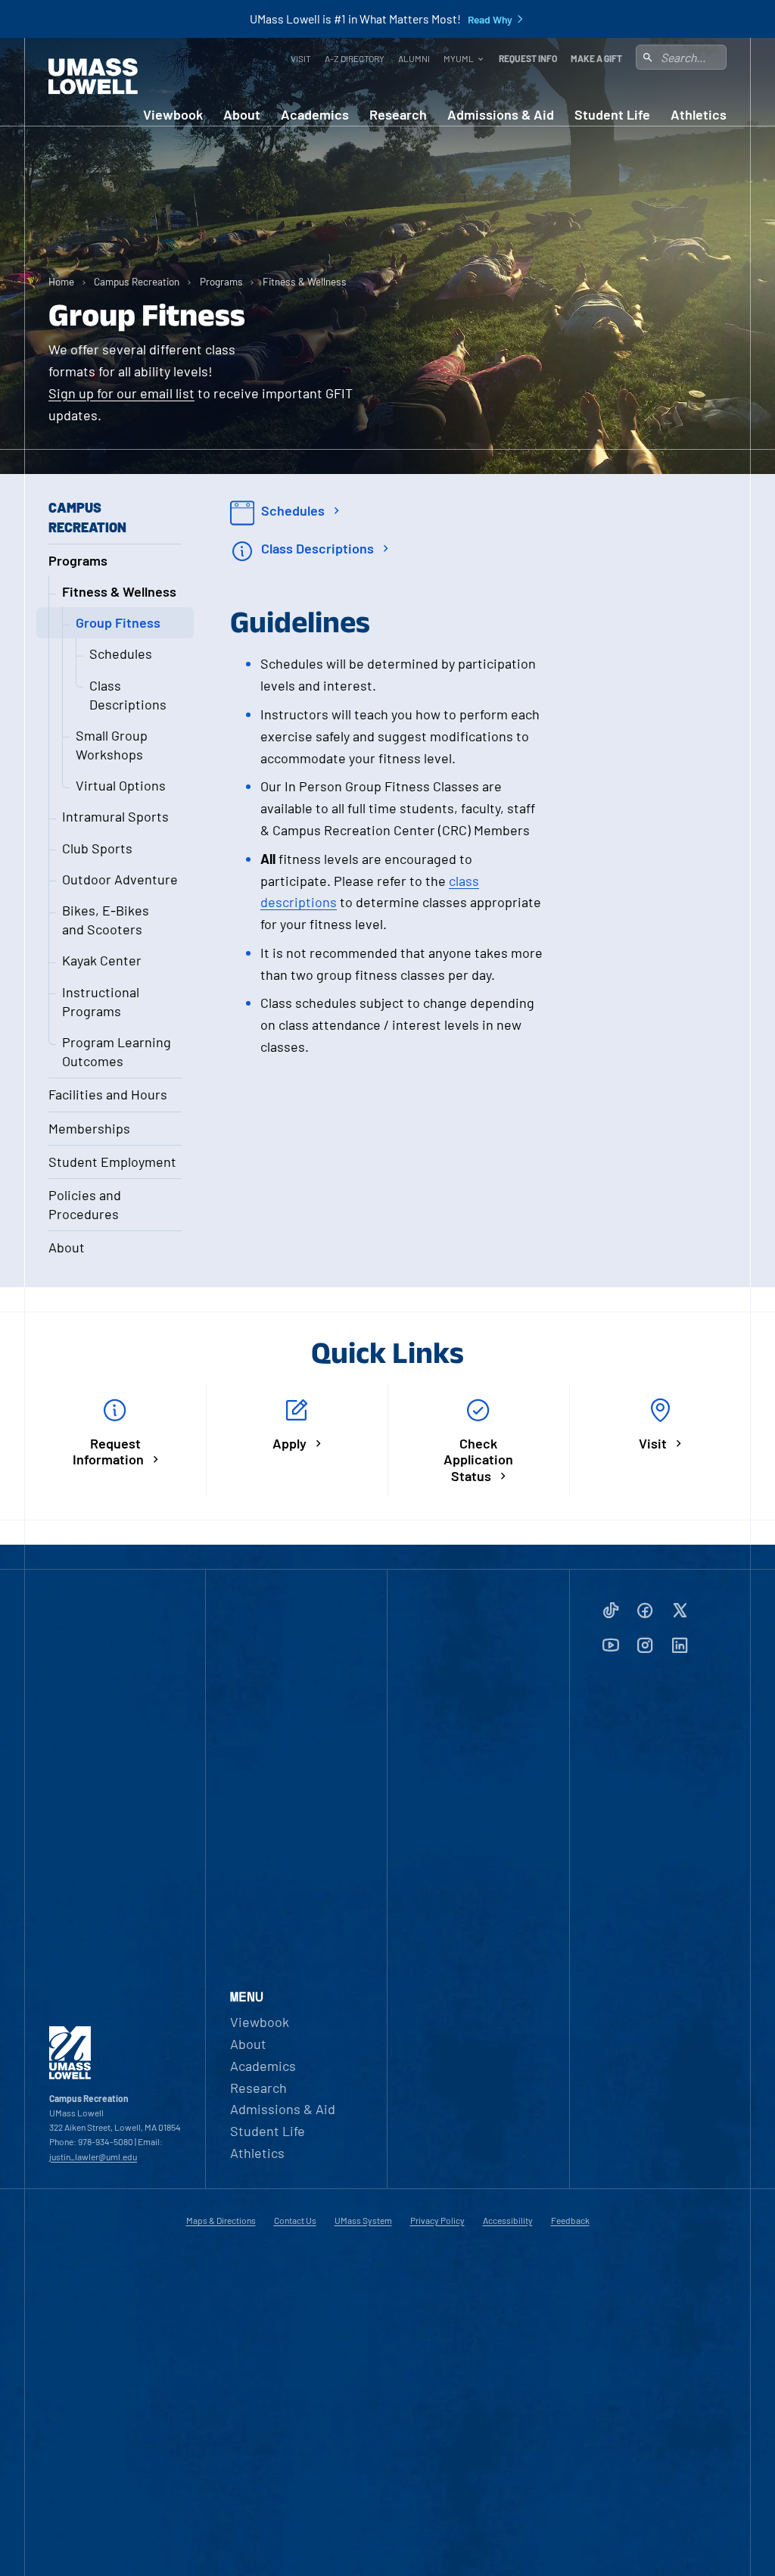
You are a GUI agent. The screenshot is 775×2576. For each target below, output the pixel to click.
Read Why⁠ (490, 20)
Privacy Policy (437, 2220)
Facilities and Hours (108, 1094)
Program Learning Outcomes (117, 1051)
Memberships (89, 1128)
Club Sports (97, 848)
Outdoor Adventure (120, 879)
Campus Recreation (137, 281)
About (242, 115)
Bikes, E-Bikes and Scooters (106, 920)
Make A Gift (596, 58)
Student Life (612, 115)
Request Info (528, 58)
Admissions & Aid (501, 115)
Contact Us (295, 2220)
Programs (221, 281)
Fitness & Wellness (305, 281)
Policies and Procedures (85, 1204)
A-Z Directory (355, 58)
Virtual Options (121, 785)
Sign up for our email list (121, 393)
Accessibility (508, 2220)
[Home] (93, 76)
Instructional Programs (101, 1001)
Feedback (570, 2220)
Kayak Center (102, 960)
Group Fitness (118, 622)
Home (61, 281)
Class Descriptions (128, 695)
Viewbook (173, 115)
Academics (315, 115)
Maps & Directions (221, 2220)
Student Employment (112, 1162)
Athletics (699, 115)
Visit (301, 58)
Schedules (121, 653)
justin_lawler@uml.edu (93, 2157)
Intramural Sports (115, 816)
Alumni (414, 58)
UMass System (363, 2220)
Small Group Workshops (112, 745)
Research (398, 115)
